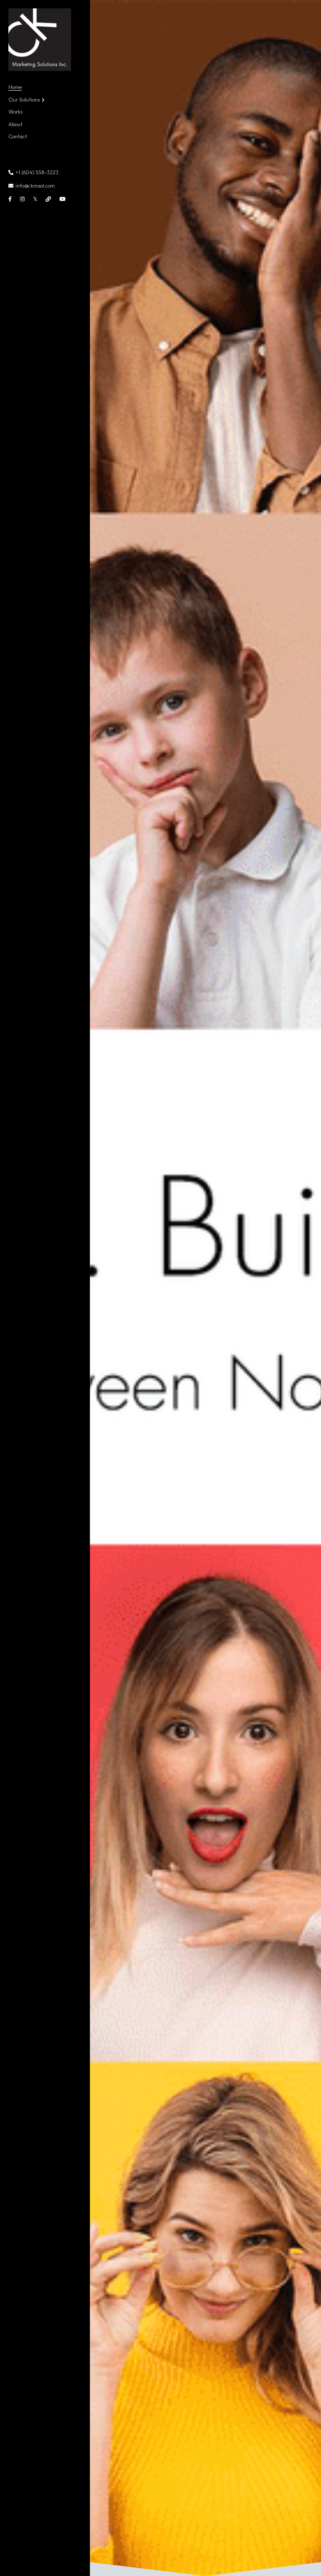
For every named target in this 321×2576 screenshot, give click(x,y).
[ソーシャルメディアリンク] (10, 199)
